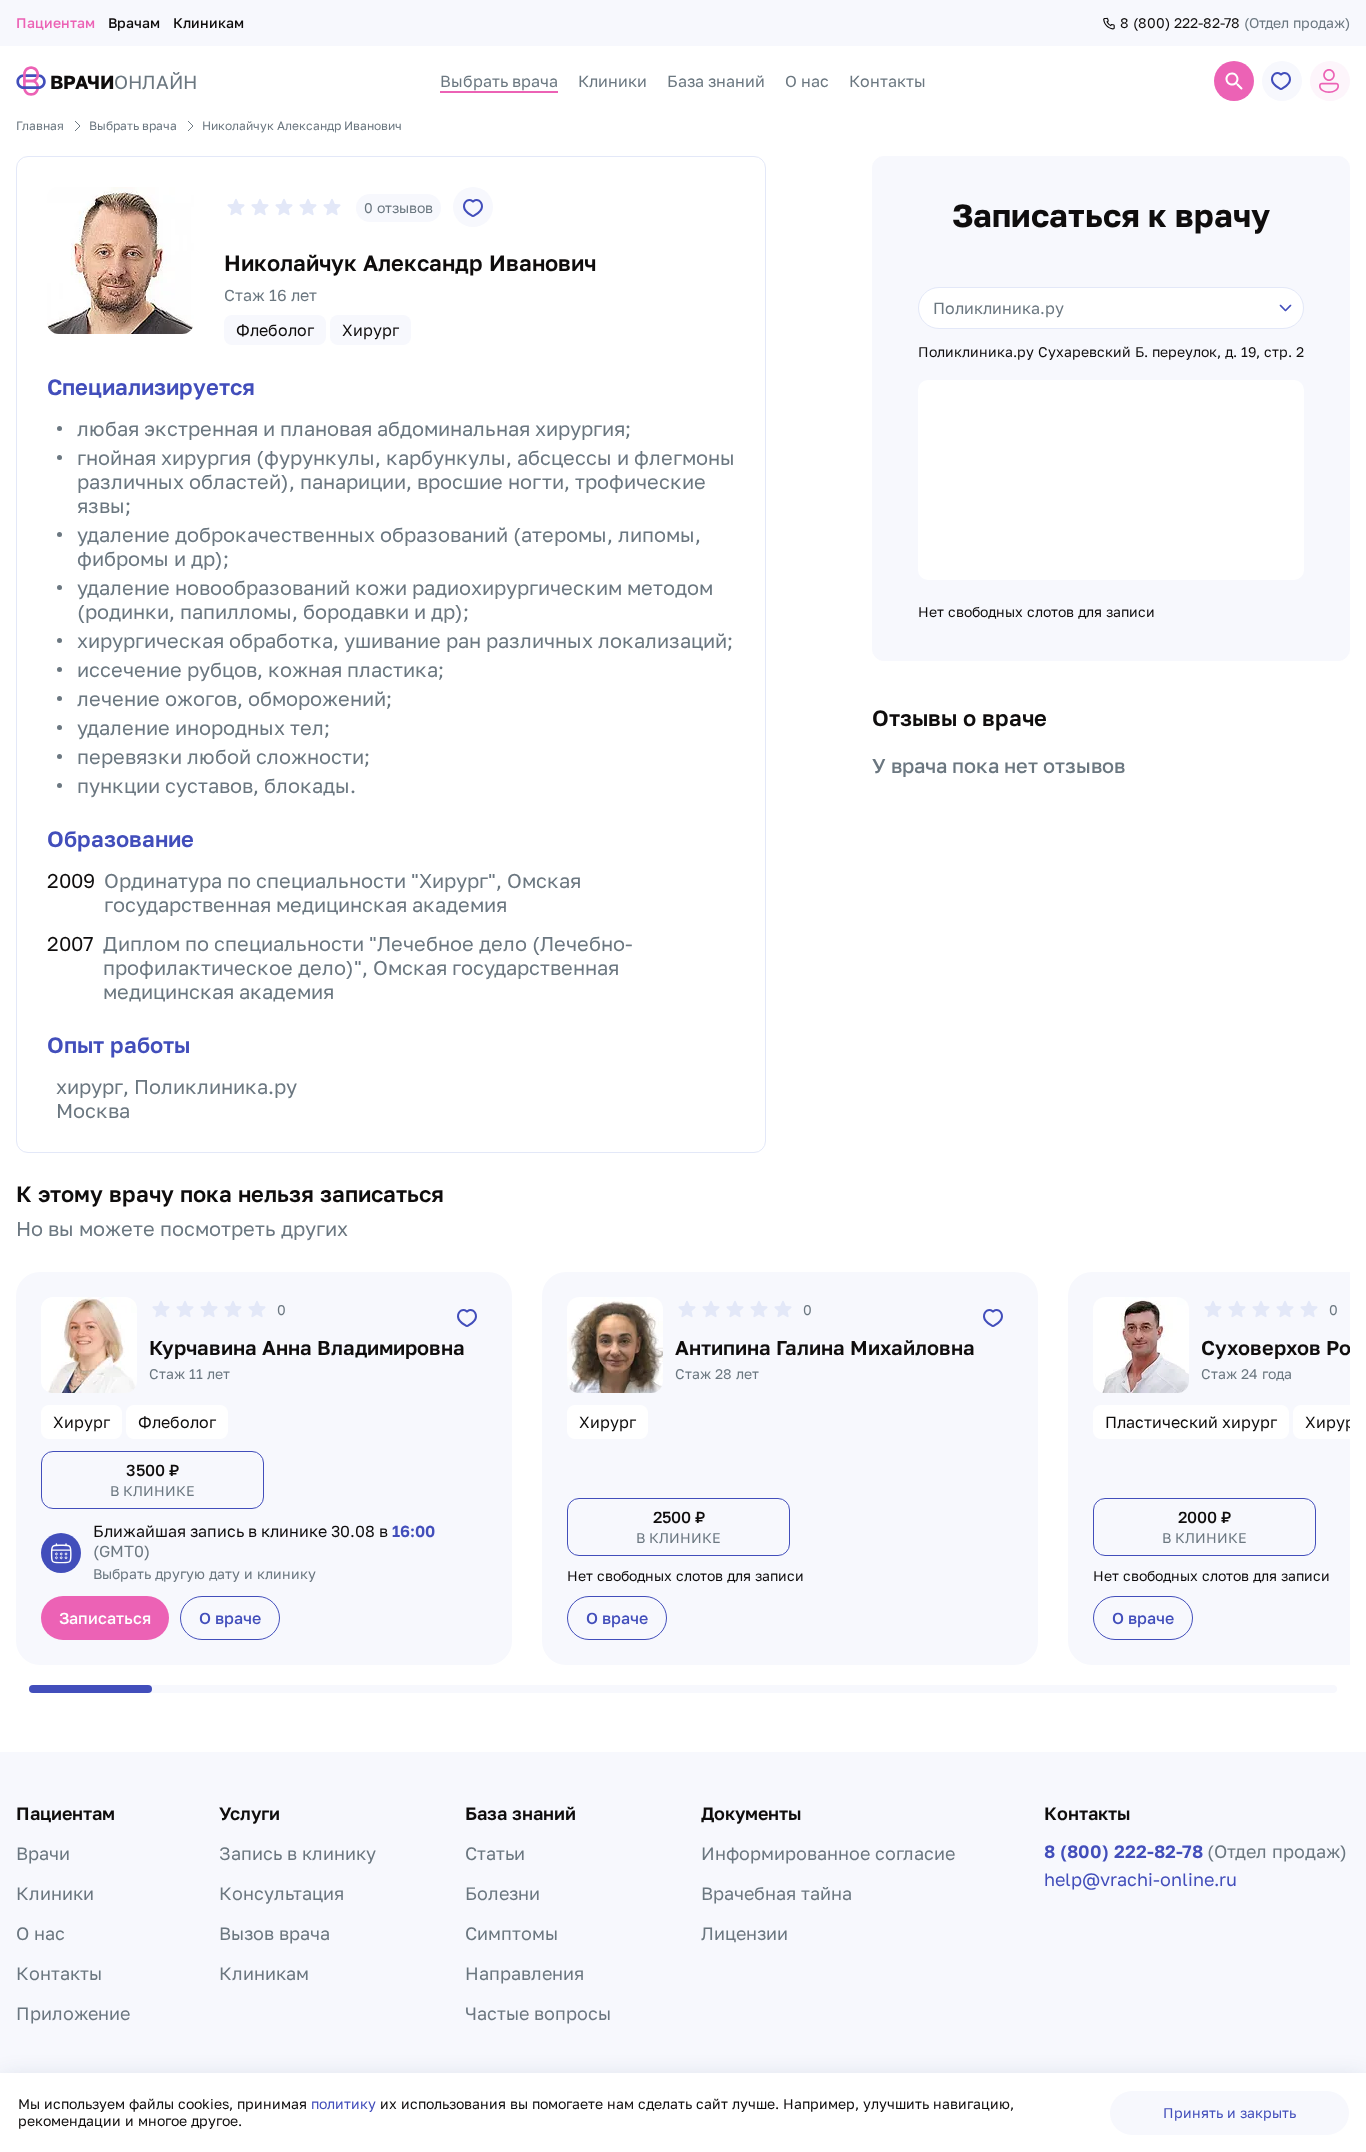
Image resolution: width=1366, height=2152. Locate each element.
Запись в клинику (297, 1853)
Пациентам (55, 22)
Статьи (495, 1853)
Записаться (105, 1618)
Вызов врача (274, 1933)
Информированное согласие (828, 1853)
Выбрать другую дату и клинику (204, 1573)
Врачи (43, 1853)
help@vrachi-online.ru (1140, 1879)
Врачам (134, 22)
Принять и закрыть (1229, 2112)
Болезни (502, 1893)
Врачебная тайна (776, 1893)
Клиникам (208, 22)
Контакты (59, 1973)
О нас (40, 1933)
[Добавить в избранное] (473, 207)
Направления (524, 1973)
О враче (230, 1618)
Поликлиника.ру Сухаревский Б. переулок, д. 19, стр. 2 (1111, 352)
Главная (40, 125)
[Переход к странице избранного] (1282, 81)
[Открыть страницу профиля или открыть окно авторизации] (1330, 81)
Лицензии (744, 1933)
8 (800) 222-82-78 (1180, 23)
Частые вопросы (538, 2013)
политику (345, 2103)
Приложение (73, 2013)
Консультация (281, 1893)
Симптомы (511, 1933)
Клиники (55, 1893)
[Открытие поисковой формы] (1234, 81)
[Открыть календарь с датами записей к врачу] (61, 1553)
